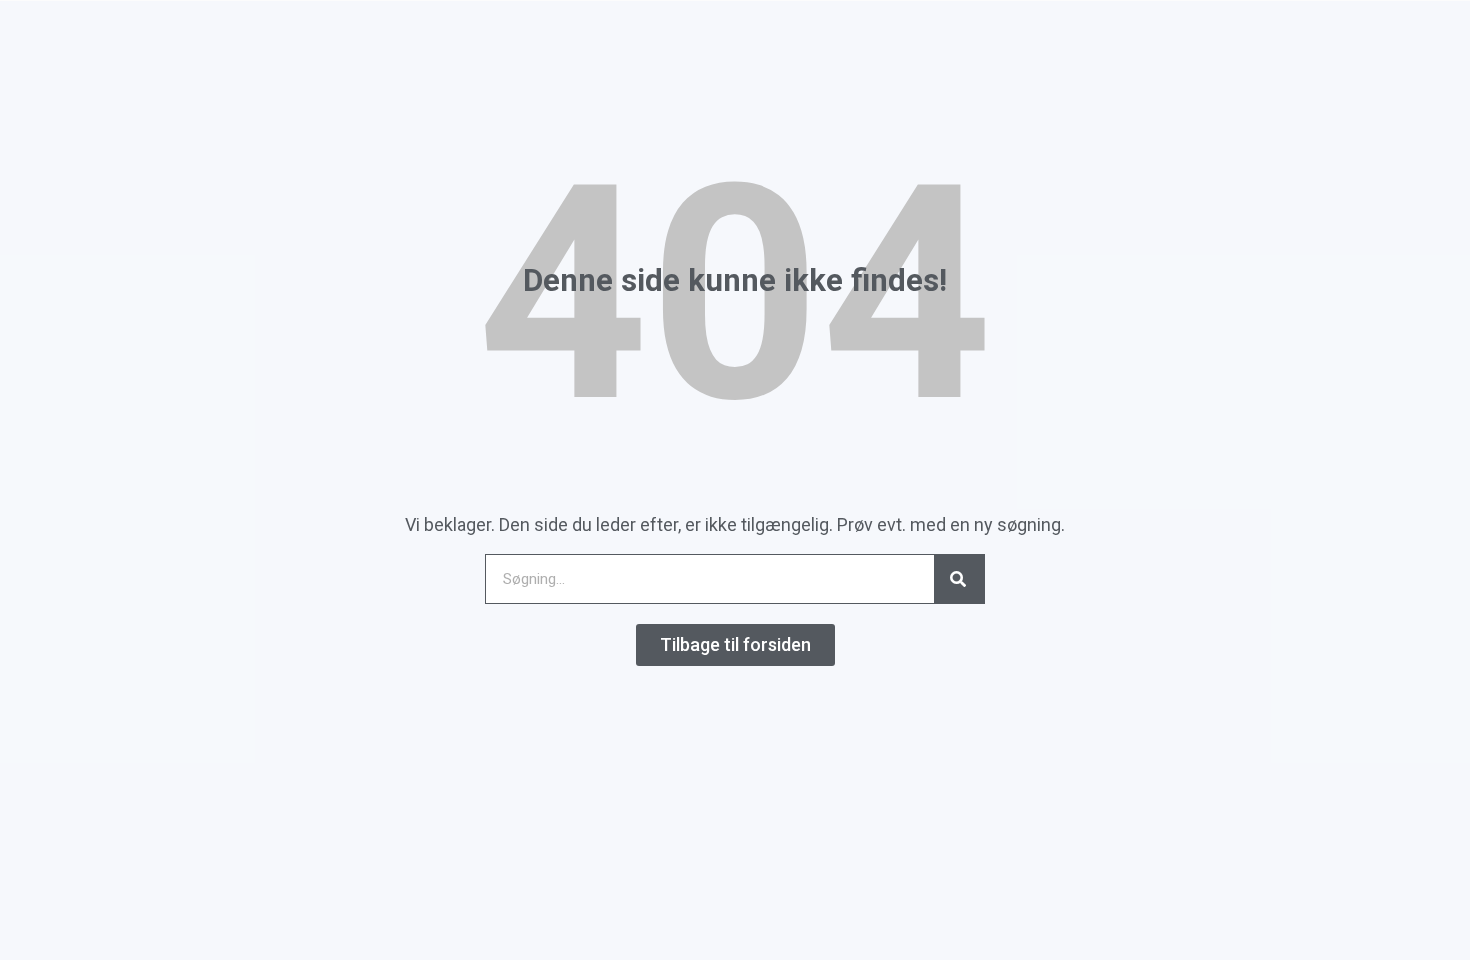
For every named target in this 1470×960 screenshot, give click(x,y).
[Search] (959, 579)
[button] (735, 645)
